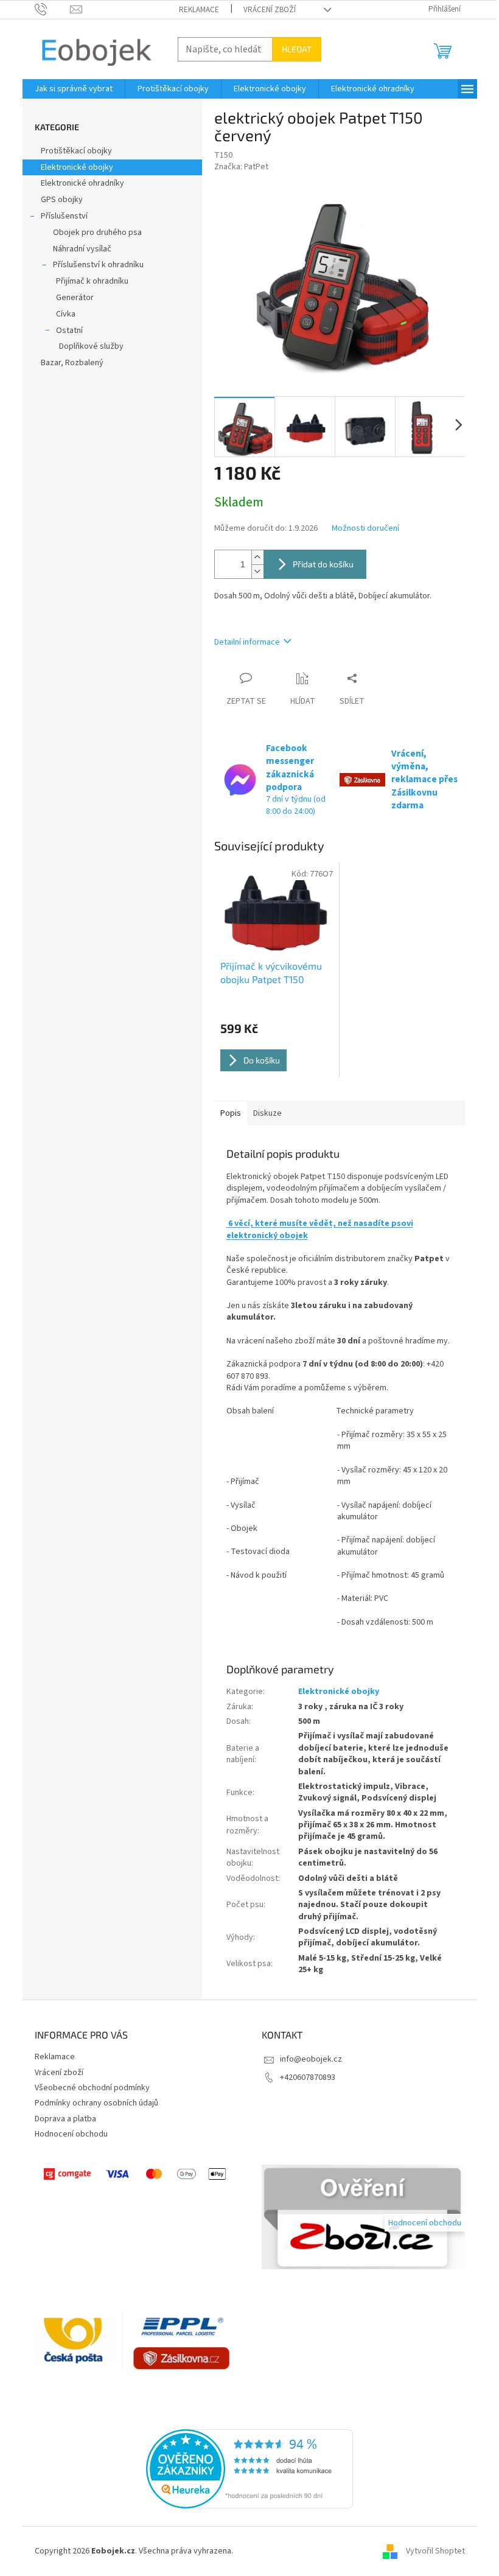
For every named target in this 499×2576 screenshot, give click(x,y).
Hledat (297, 49)
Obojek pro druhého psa (97, 233)
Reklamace (199, 10)
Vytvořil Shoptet (435, 2551)
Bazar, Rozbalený (72, 363)
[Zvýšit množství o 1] (257, 557)
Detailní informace (247, 642)
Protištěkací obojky (77, 151)
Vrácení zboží (270, 10)
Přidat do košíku (323, 564)
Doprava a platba (65, 2119)
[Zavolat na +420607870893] (53, 9)
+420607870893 (308, 2077)
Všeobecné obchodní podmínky (92, 2088)
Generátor (75, 298)
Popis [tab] (231, 1113)
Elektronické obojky (77, 167)
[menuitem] (74, 89)
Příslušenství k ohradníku (98, 265)
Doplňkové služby (91, 346)
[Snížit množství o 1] (257, 571)
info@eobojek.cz (311, 2059)
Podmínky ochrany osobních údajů (96, 2103)
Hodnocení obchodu (71, 2134)
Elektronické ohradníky (82, 183)
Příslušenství (64, 216)
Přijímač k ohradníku (92, 281)
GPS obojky (62, 200)
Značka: (241, 167)
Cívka (66, 314)
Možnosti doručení (365, 529)
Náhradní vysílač (82, 249)
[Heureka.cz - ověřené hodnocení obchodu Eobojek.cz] (249, 2469)
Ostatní (69, 331)
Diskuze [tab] (267, 1113)
